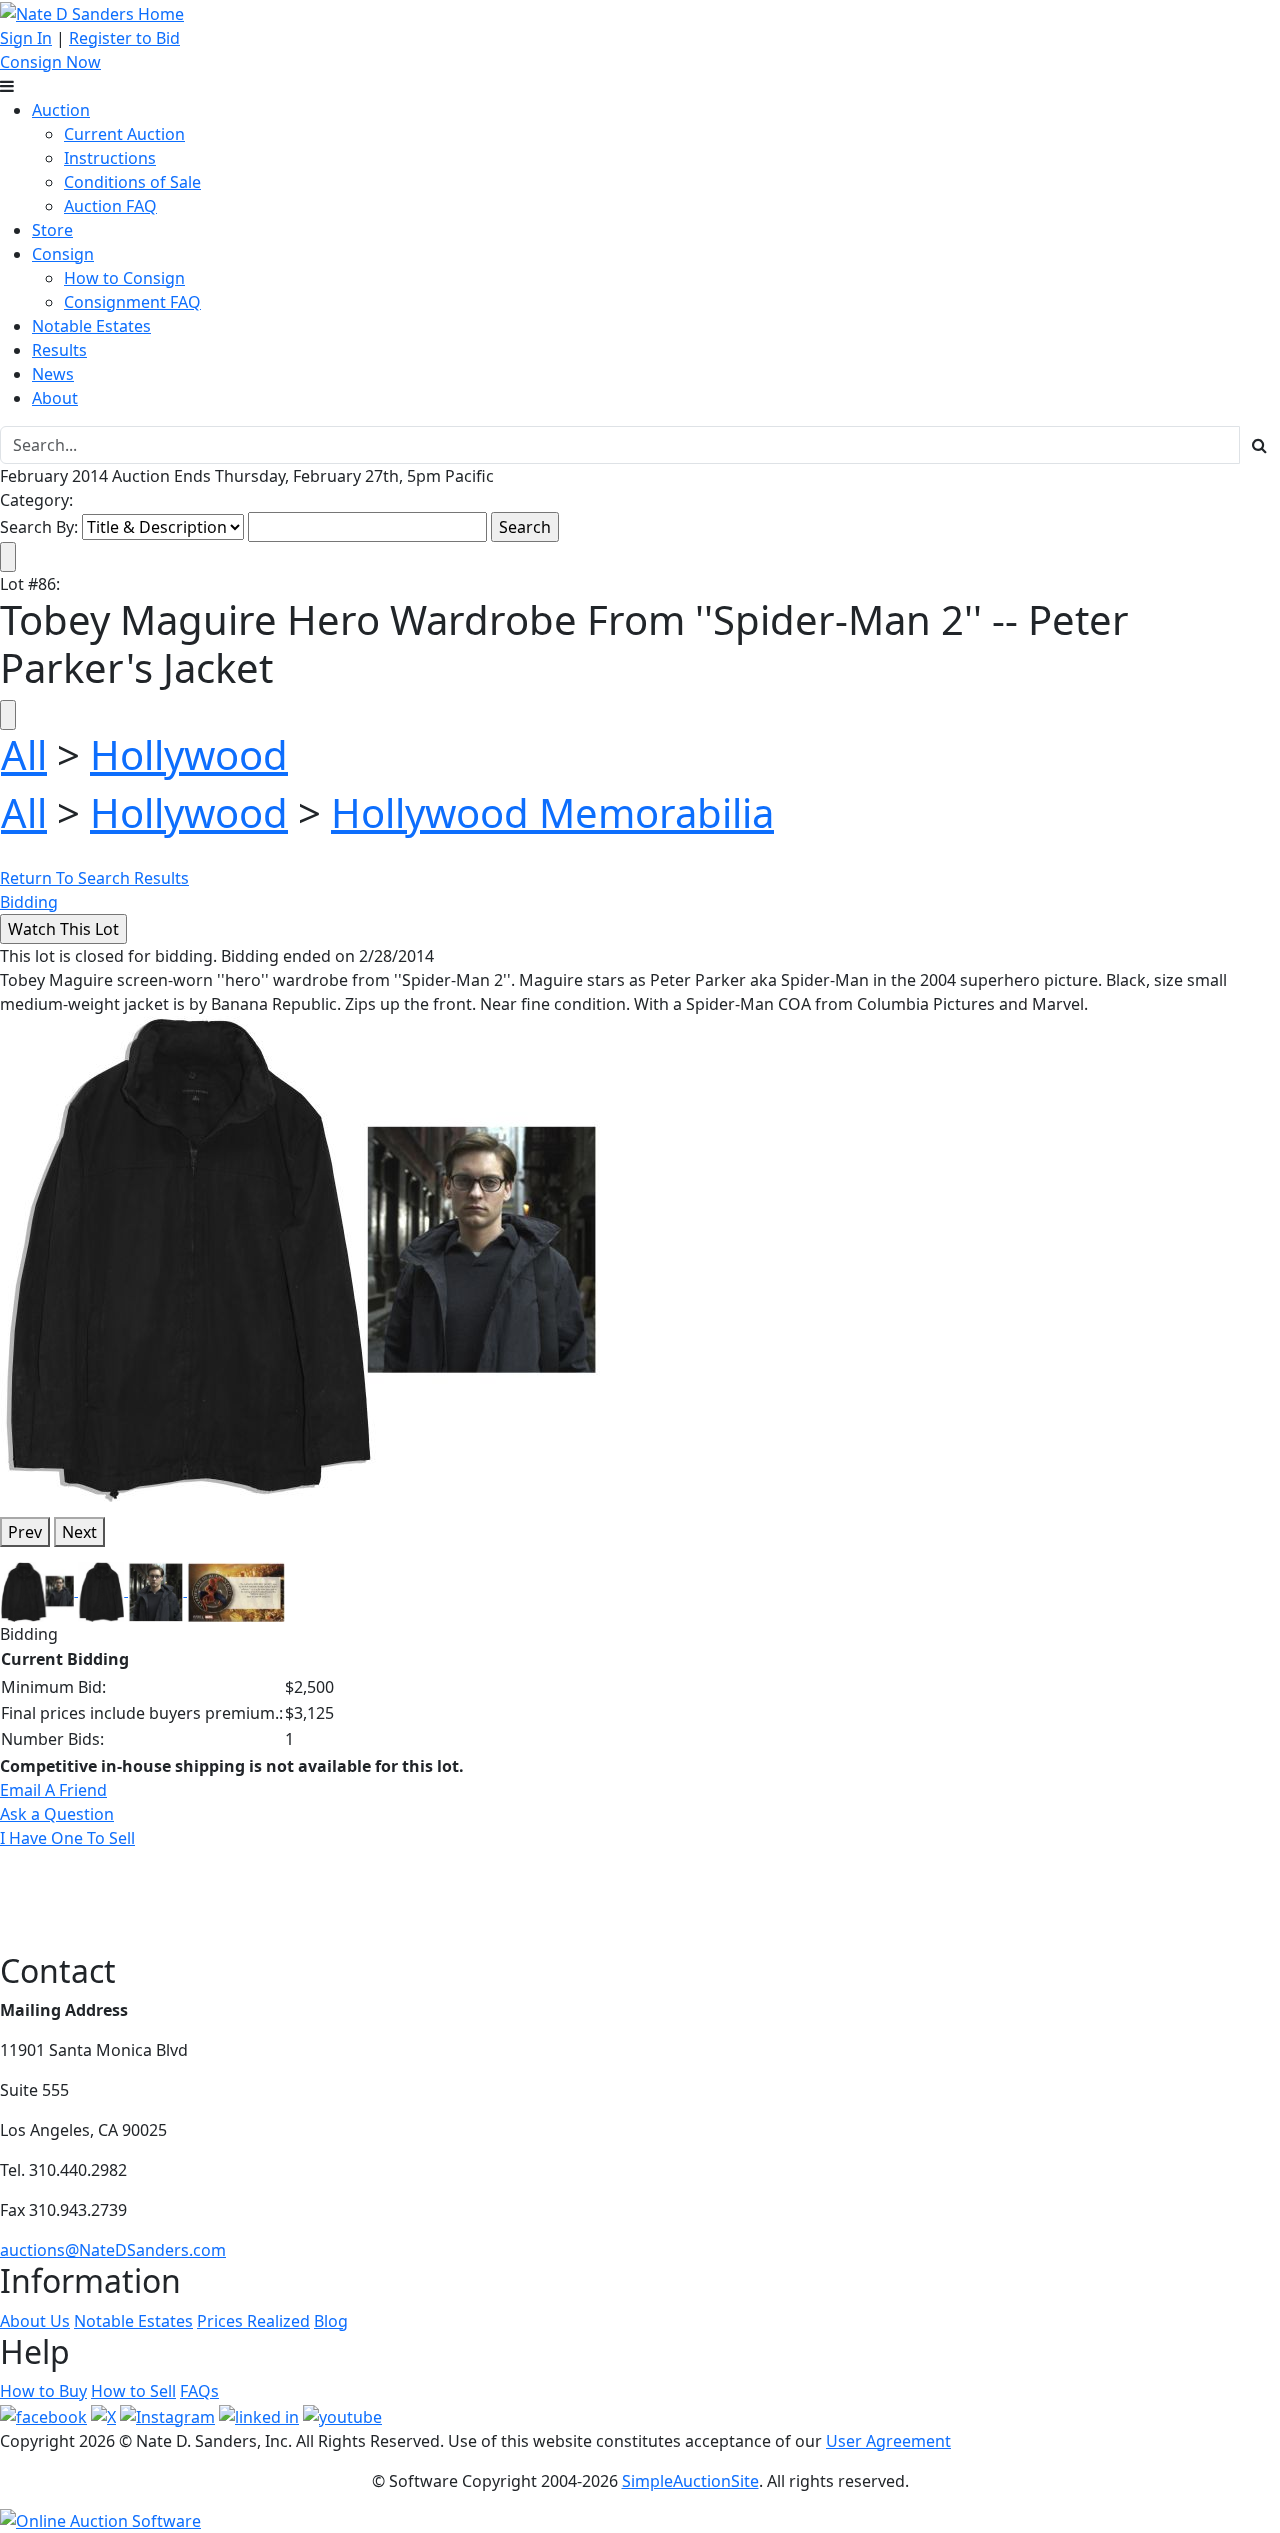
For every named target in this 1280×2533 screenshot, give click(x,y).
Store (52, 230)
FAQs (199, 2391)
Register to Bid (124, 38)
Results (59, 350)
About (55, 398)
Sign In (26, 38)
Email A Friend (53, 1790)
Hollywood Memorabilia (552, 812)
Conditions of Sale (132, 182)
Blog (331, 2321)
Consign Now (50, 62)
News (53, 374)
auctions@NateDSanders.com (113, 2250)
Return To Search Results (94, 878)
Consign (63, 254)
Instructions (110, 158)
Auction (61, 110)
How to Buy (43, 2391)
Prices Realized (253, 2321)
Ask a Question (57, 1814)
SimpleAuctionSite (690, 2481)
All (24, 754)
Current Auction (124, 134)
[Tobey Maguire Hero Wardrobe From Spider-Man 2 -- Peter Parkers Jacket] (300, 1257)
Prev (25, 1532)
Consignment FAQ (132, 302)
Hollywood (189, 754)
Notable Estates (91, 326)
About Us (35, 2321)
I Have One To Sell (67, 1838)
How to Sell (133, 2391)
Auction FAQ (110, 206)
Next (79, 1532)
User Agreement (888, 2441)
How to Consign (124, 278)
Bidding (29, 902)
